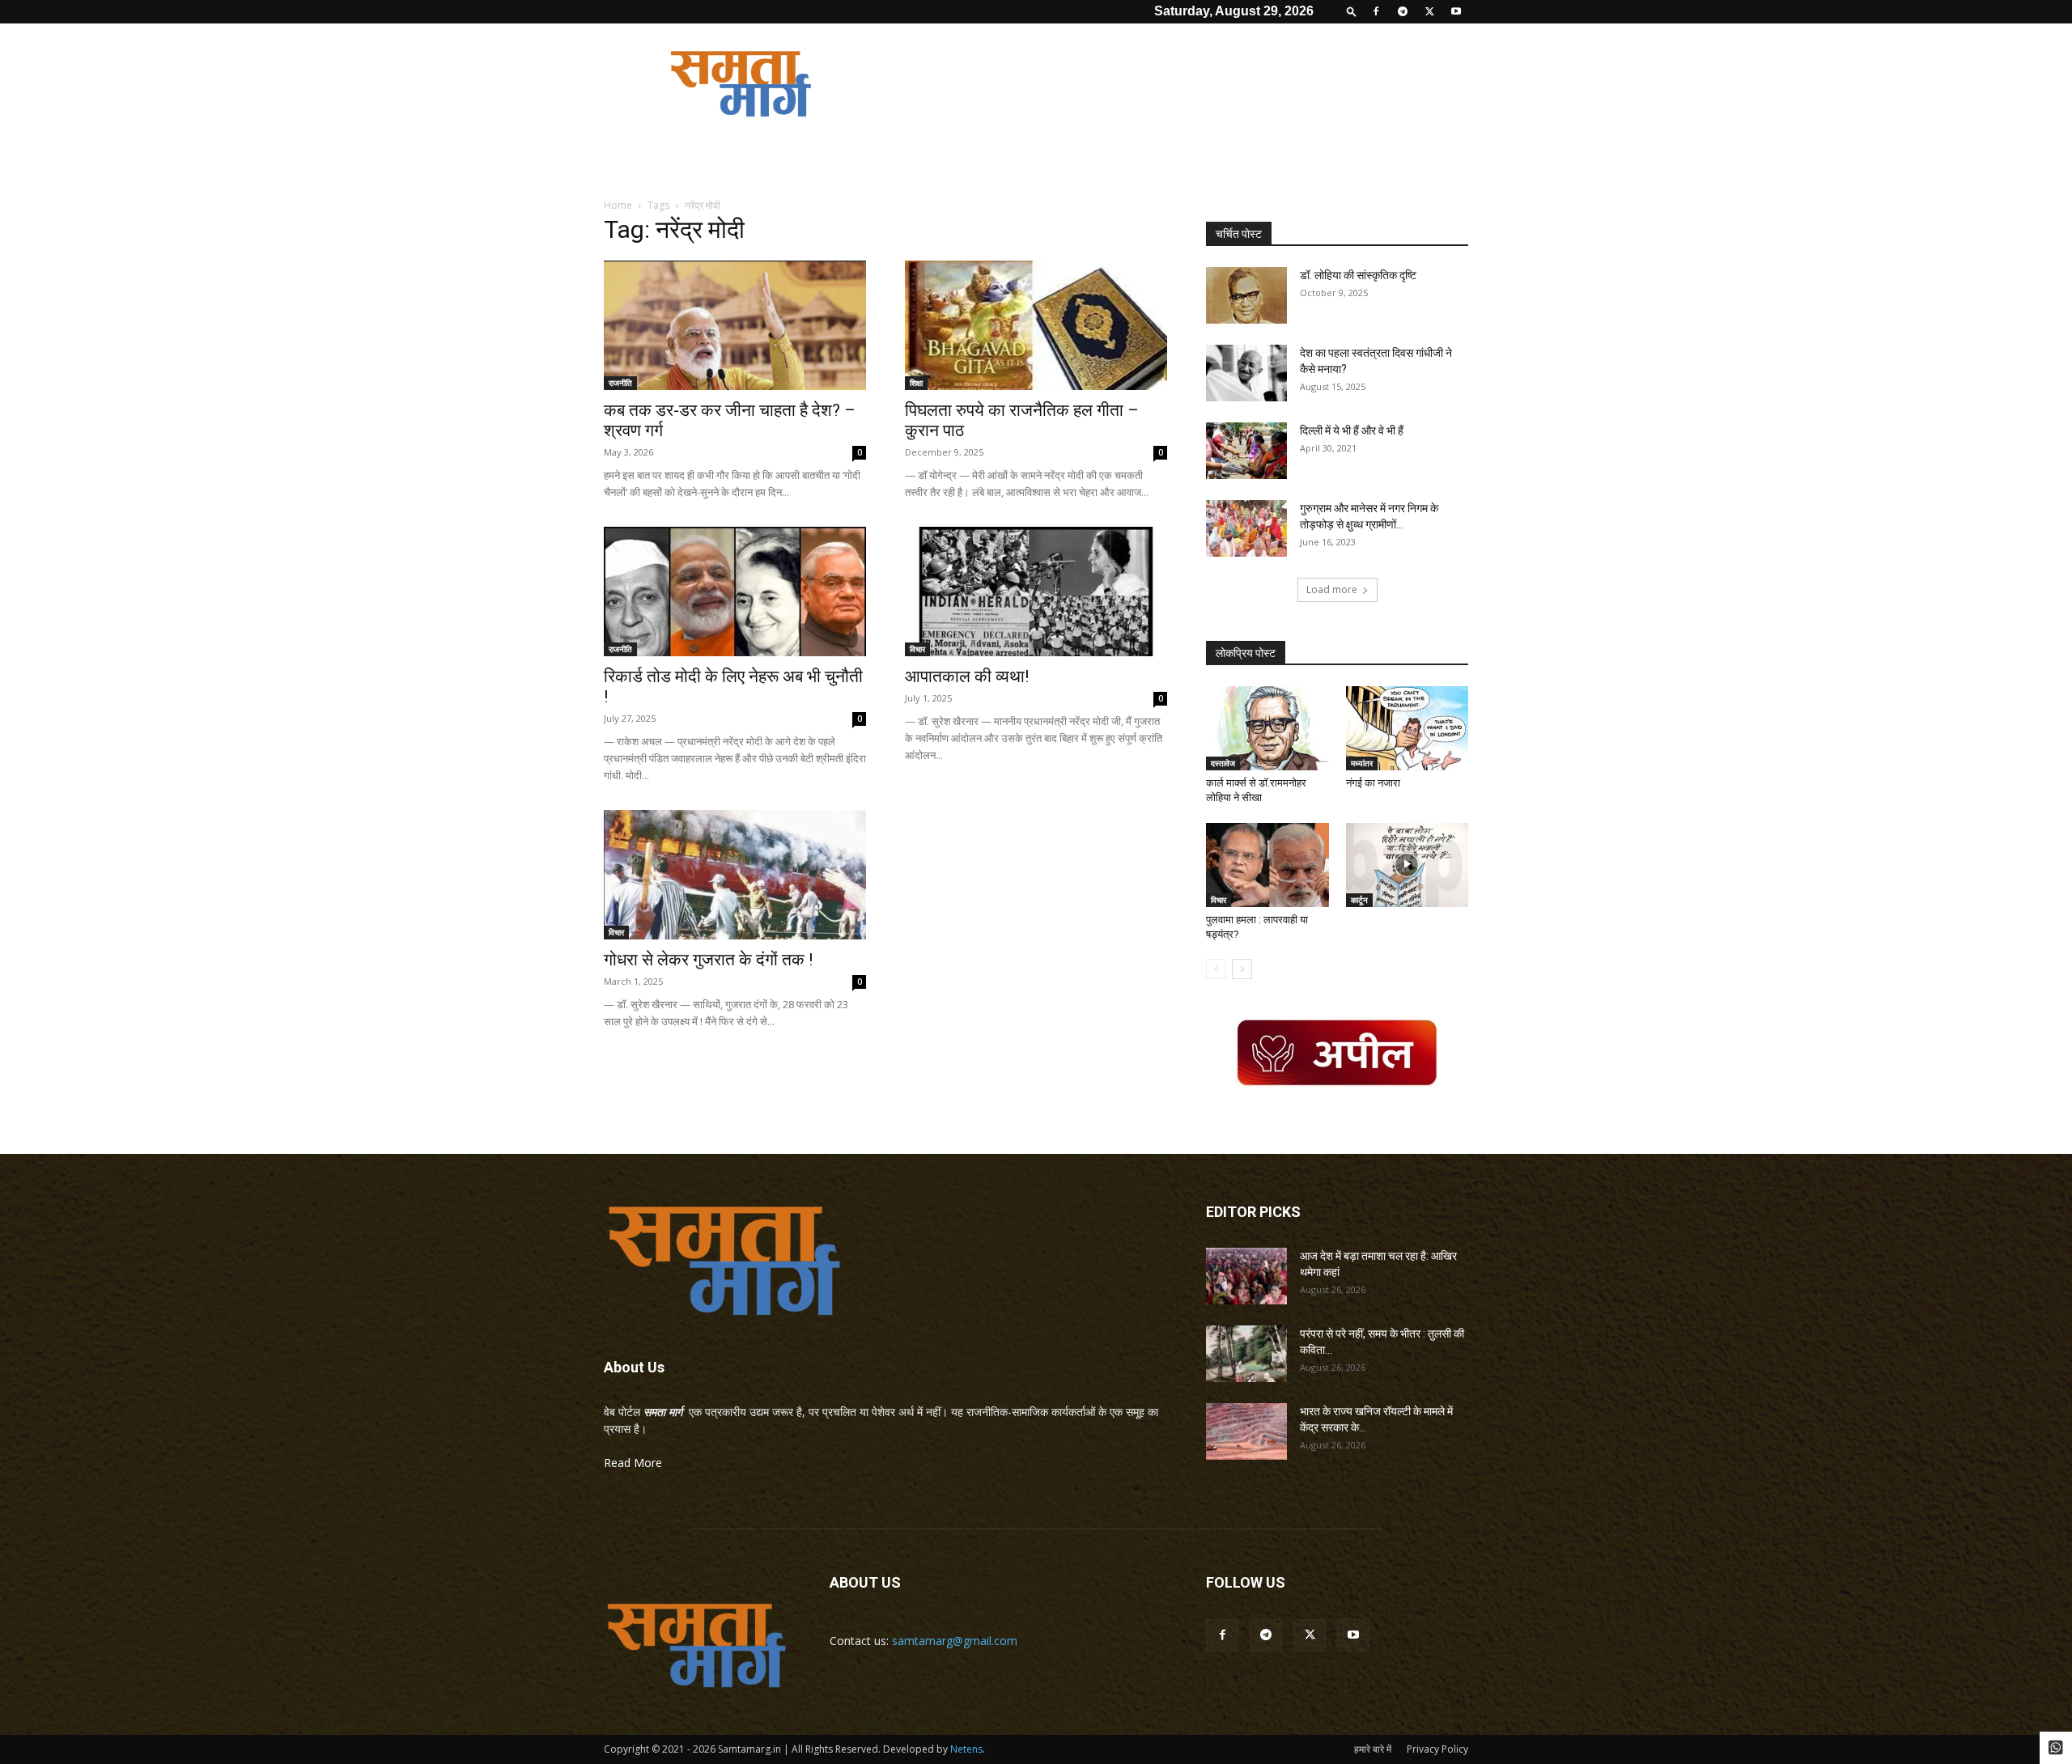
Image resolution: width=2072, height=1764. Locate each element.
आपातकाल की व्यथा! (967, 676)
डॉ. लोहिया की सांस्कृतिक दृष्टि (1358, 275)
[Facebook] (1376, 11)
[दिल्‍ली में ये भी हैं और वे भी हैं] (1246, 451)
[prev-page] (1216, 969)
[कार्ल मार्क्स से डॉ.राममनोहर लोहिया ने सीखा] (1267, 728)
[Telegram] (1403, 11)
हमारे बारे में (1373, 1749)
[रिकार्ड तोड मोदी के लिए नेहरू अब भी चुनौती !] (735, 592)
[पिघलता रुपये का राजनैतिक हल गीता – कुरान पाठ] (1036, 325)
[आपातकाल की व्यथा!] (1036, 592)
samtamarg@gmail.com (955, 1641)
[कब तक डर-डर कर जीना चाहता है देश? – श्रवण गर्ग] (735, 325)
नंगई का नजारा (1373, 783)
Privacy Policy (1437, 1749)
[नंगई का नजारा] (1408, 728)
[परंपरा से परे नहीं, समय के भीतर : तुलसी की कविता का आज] (1246, 1354)
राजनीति (620, 383)
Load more (1332, 589)
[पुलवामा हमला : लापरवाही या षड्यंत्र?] (1267, 865)
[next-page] (1242, 969)
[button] (1352, 11)
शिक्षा (916, 383)
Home (618, 205)
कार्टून (1359, 900)
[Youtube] (1456, 11)
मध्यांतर (1362, 763)
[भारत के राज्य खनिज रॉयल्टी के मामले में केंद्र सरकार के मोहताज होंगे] (1246, 1431)
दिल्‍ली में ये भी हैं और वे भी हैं (1352, 430)
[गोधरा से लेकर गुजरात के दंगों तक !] (735, 875)
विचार (917, 649)
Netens (966, 1749)
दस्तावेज (1223, 763)
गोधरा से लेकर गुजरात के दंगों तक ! (708, 960)
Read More (633, 1463)
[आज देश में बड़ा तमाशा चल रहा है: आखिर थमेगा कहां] (1246, 1276)
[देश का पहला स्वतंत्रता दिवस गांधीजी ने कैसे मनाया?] (1246, 373)
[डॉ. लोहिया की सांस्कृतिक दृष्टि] (1246, 295)
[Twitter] (1429, 11)
